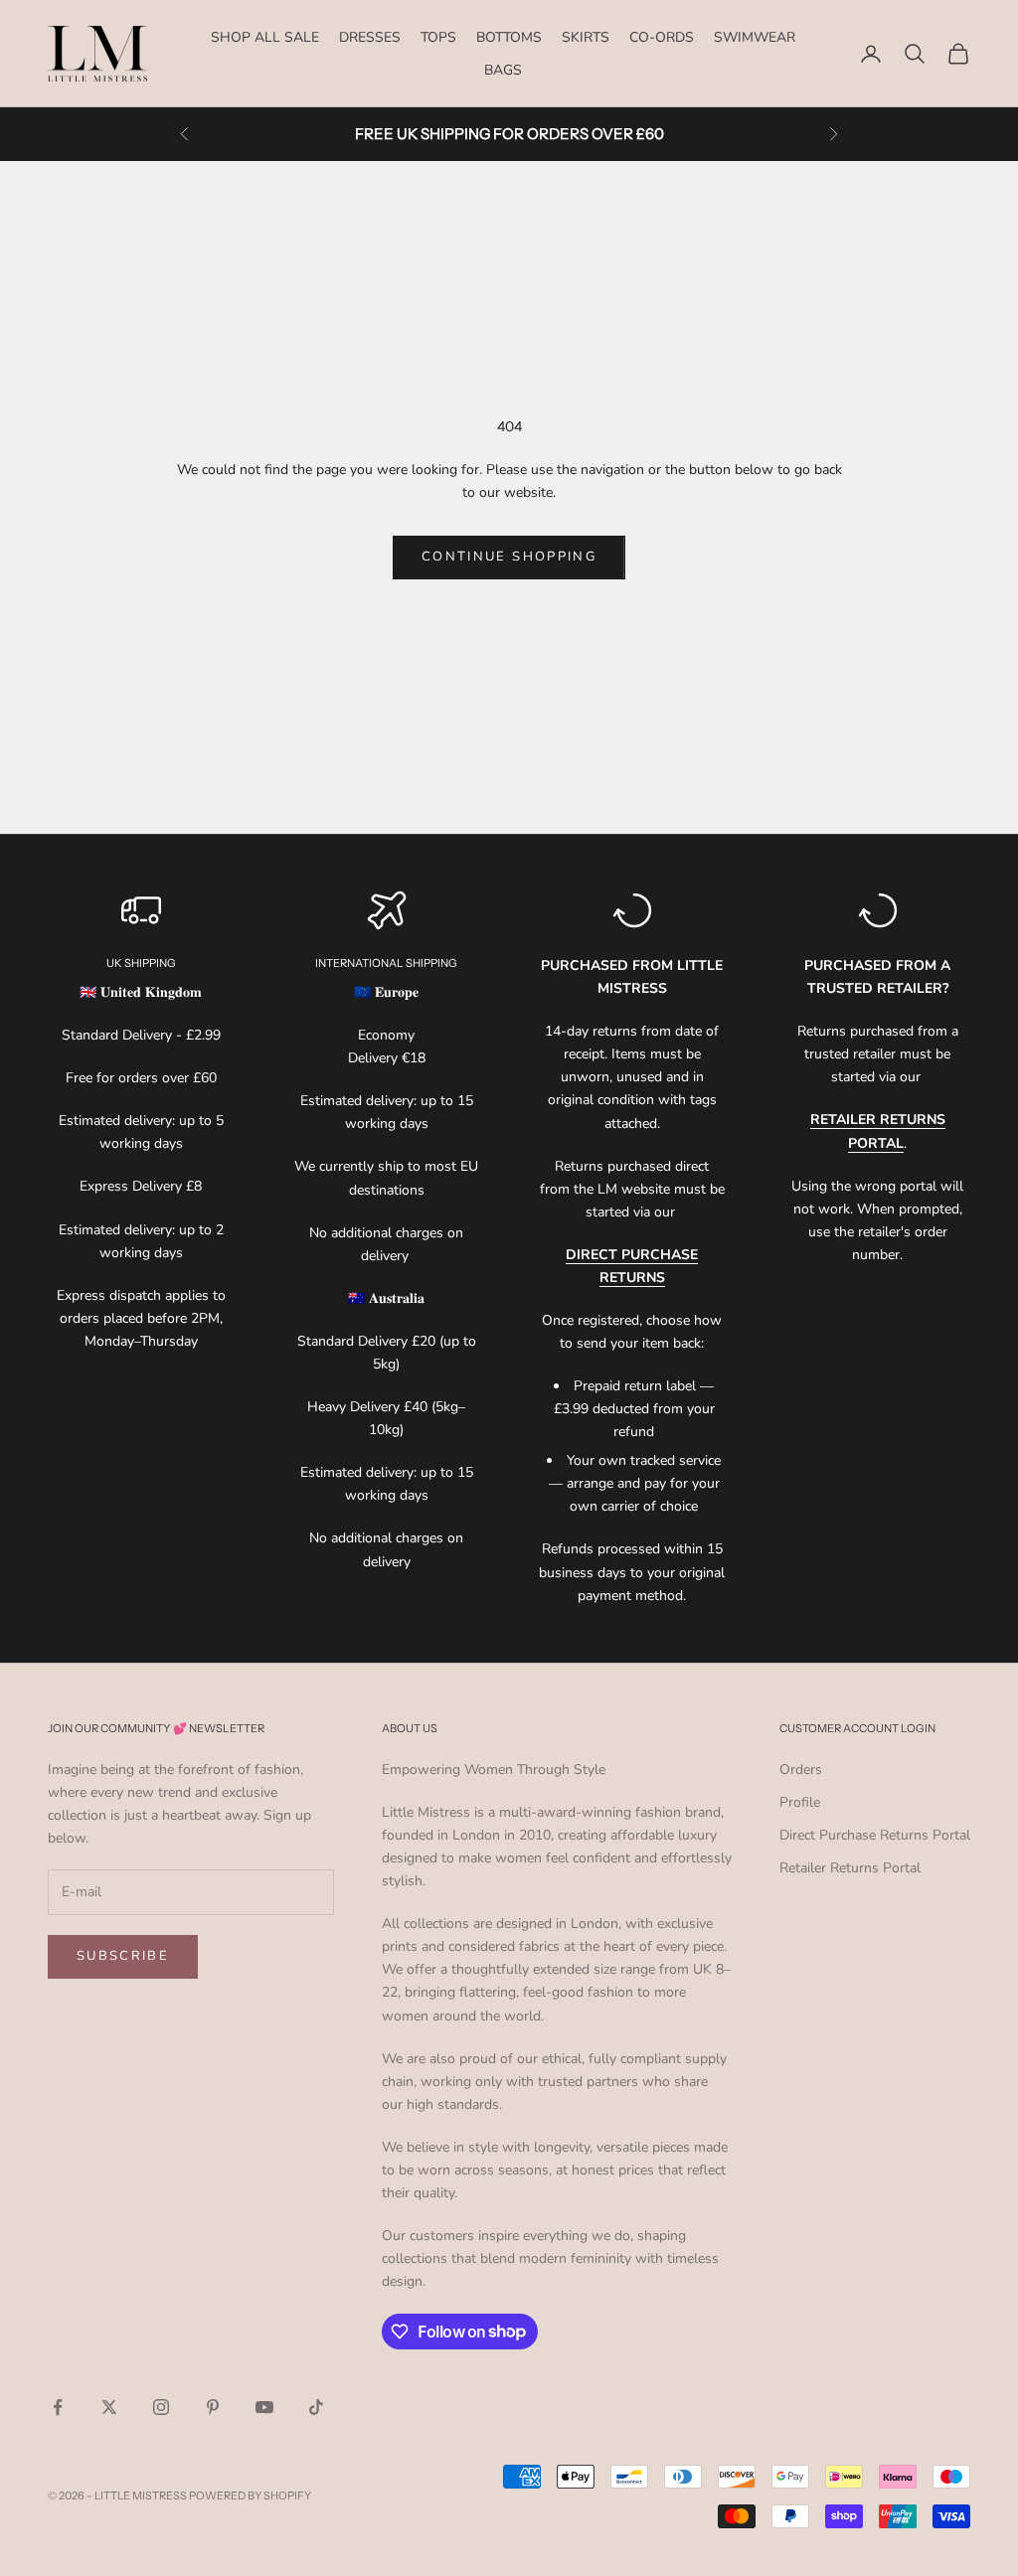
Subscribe (123, 1956)
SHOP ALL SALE (265, 37)
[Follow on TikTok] (316, 2407)
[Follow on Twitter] (109, 2407)
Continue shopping (509, 557)
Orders (801, 1770)
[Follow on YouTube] (264, 2407)
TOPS (438, 37)
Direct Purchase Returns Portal (875, 1835)
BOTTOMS (509, 37)
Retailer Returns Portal (850, 1868)
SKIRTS (586, 37)
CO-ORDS (662, 37)
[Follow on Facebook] (58, 2407)
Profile (800, 1802)
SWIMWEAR (755, 37)
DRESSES (370, 37)
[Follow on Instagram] (161, 2407)
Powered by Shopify (250, 2495)
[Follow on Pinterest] (213, 2407)
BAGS (503, 70)
